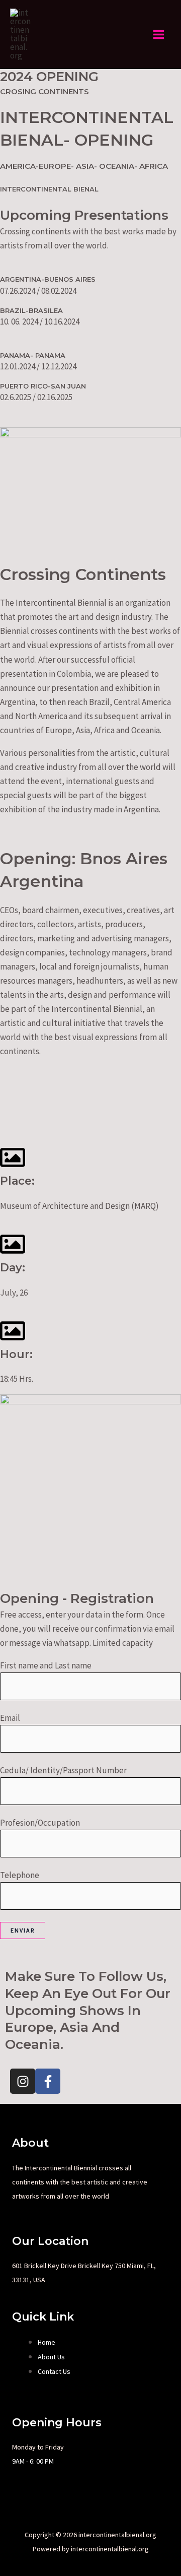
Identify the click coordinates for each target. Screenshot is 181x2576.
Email (10, 1718)
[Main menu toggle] (159, 35)
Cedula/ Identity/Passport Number (63, 1770)
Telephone (20, 1875)
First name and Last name (46, 1665)
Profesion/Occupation (40, 1823)
